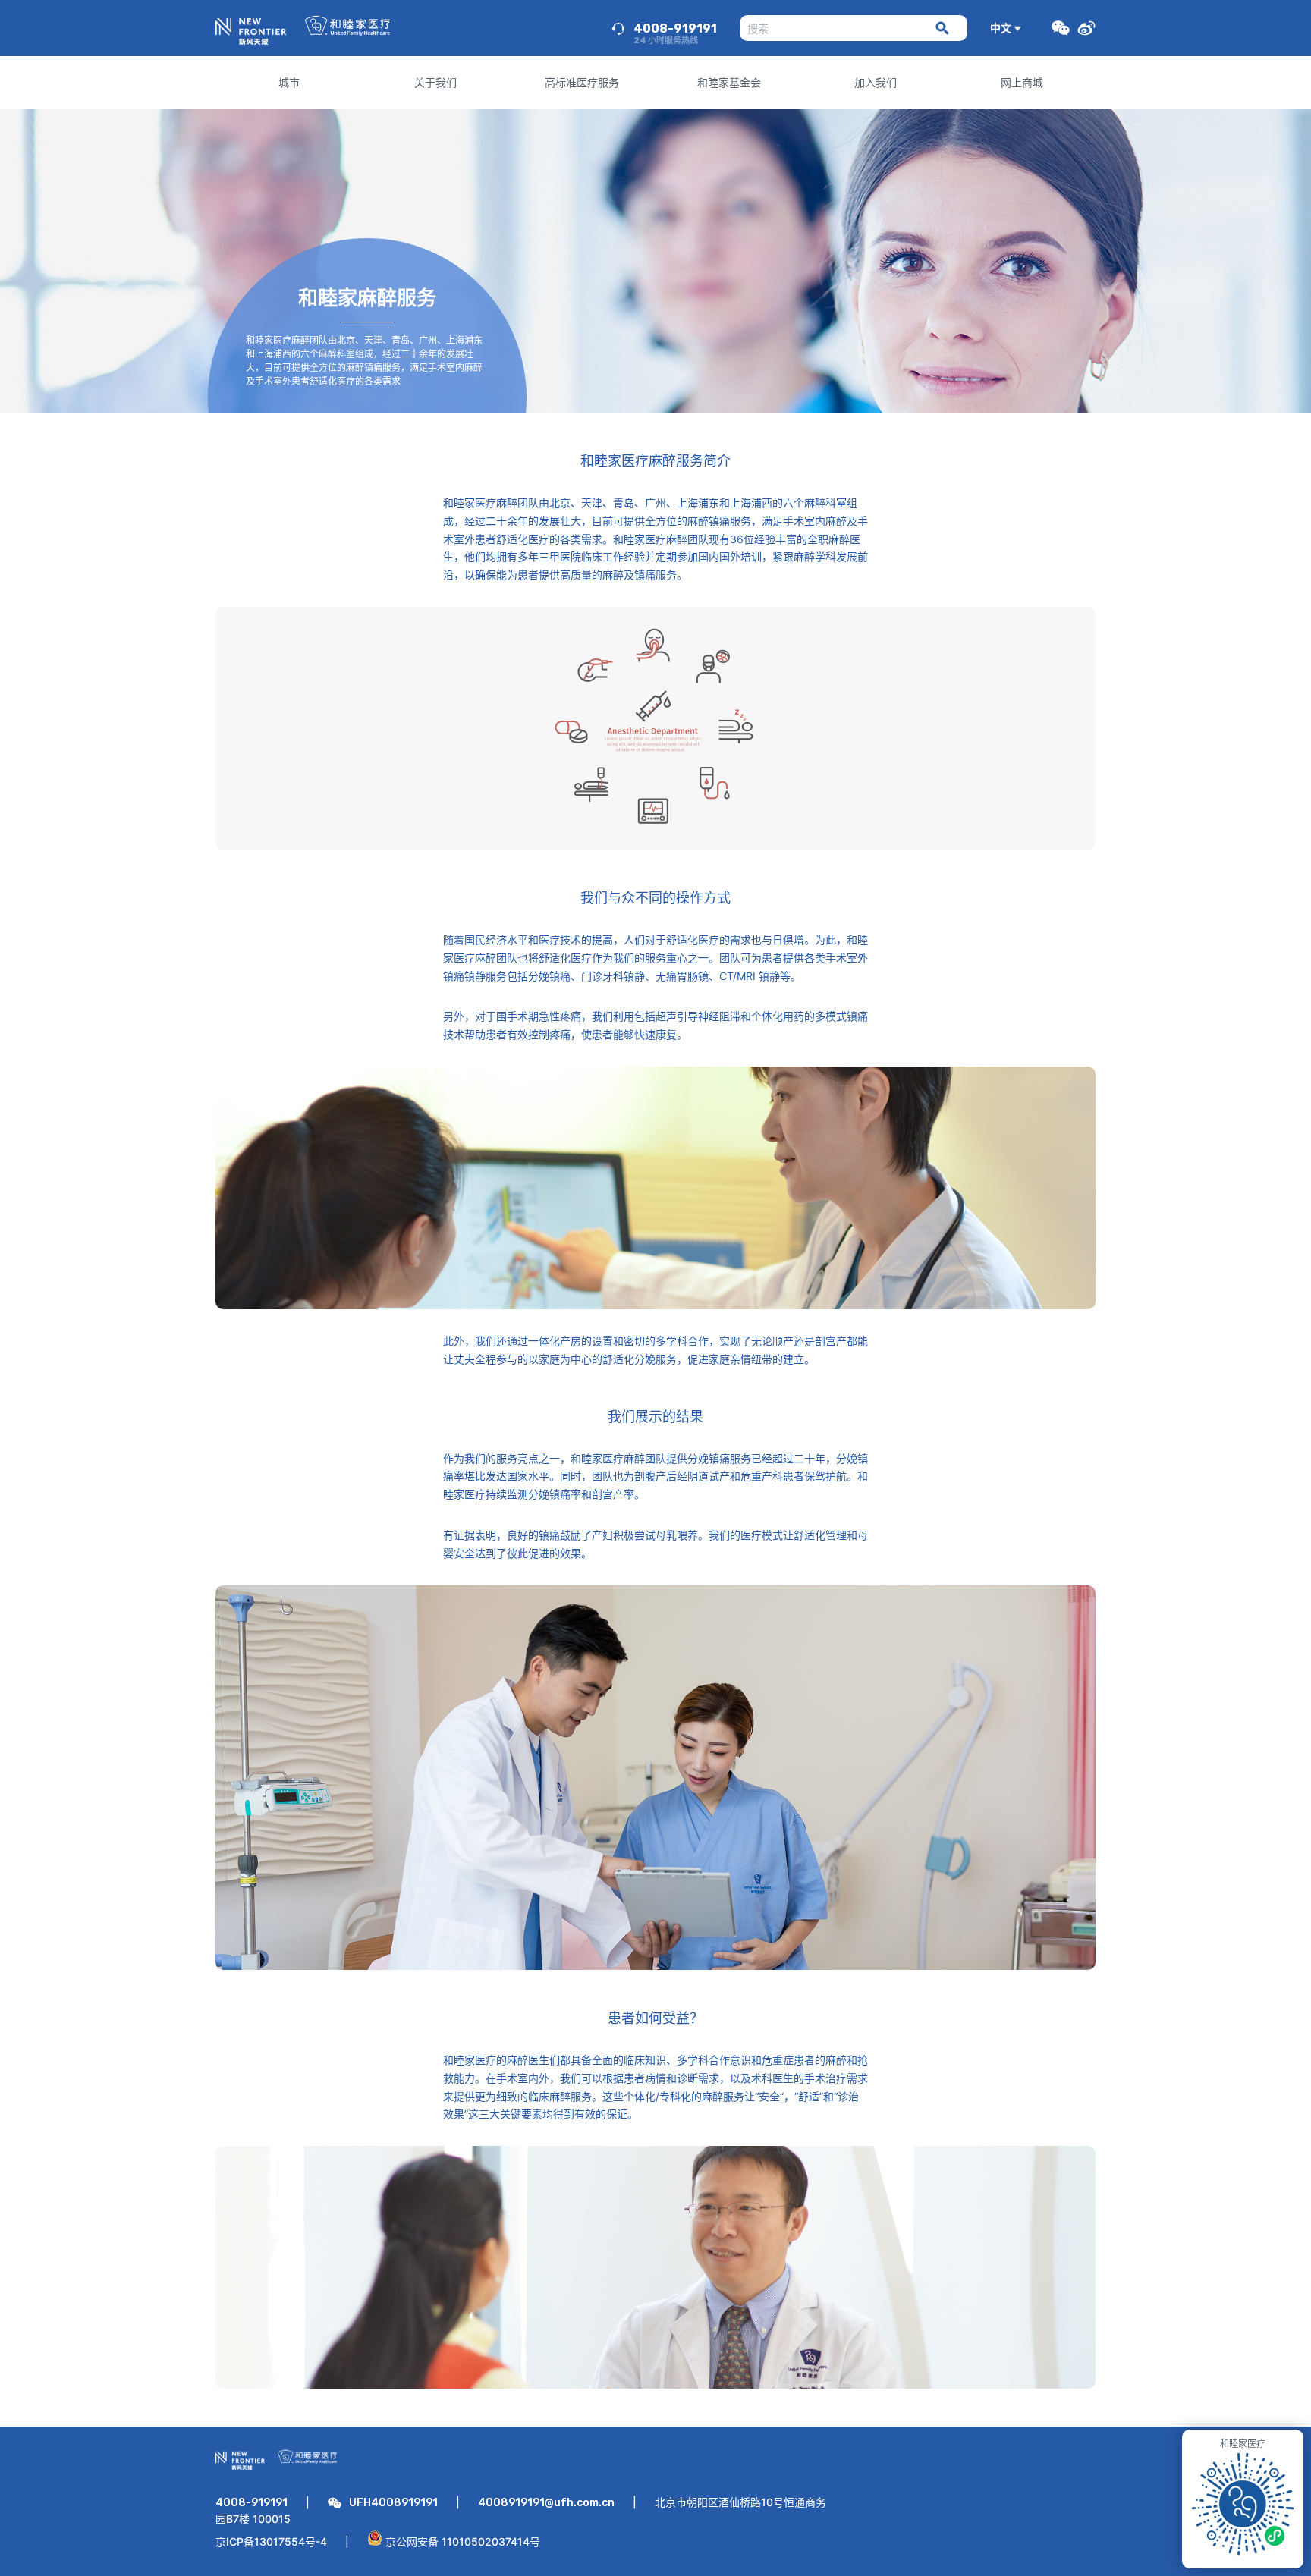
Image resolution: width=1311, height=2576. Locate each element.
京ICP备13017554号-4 (271, 2541)
